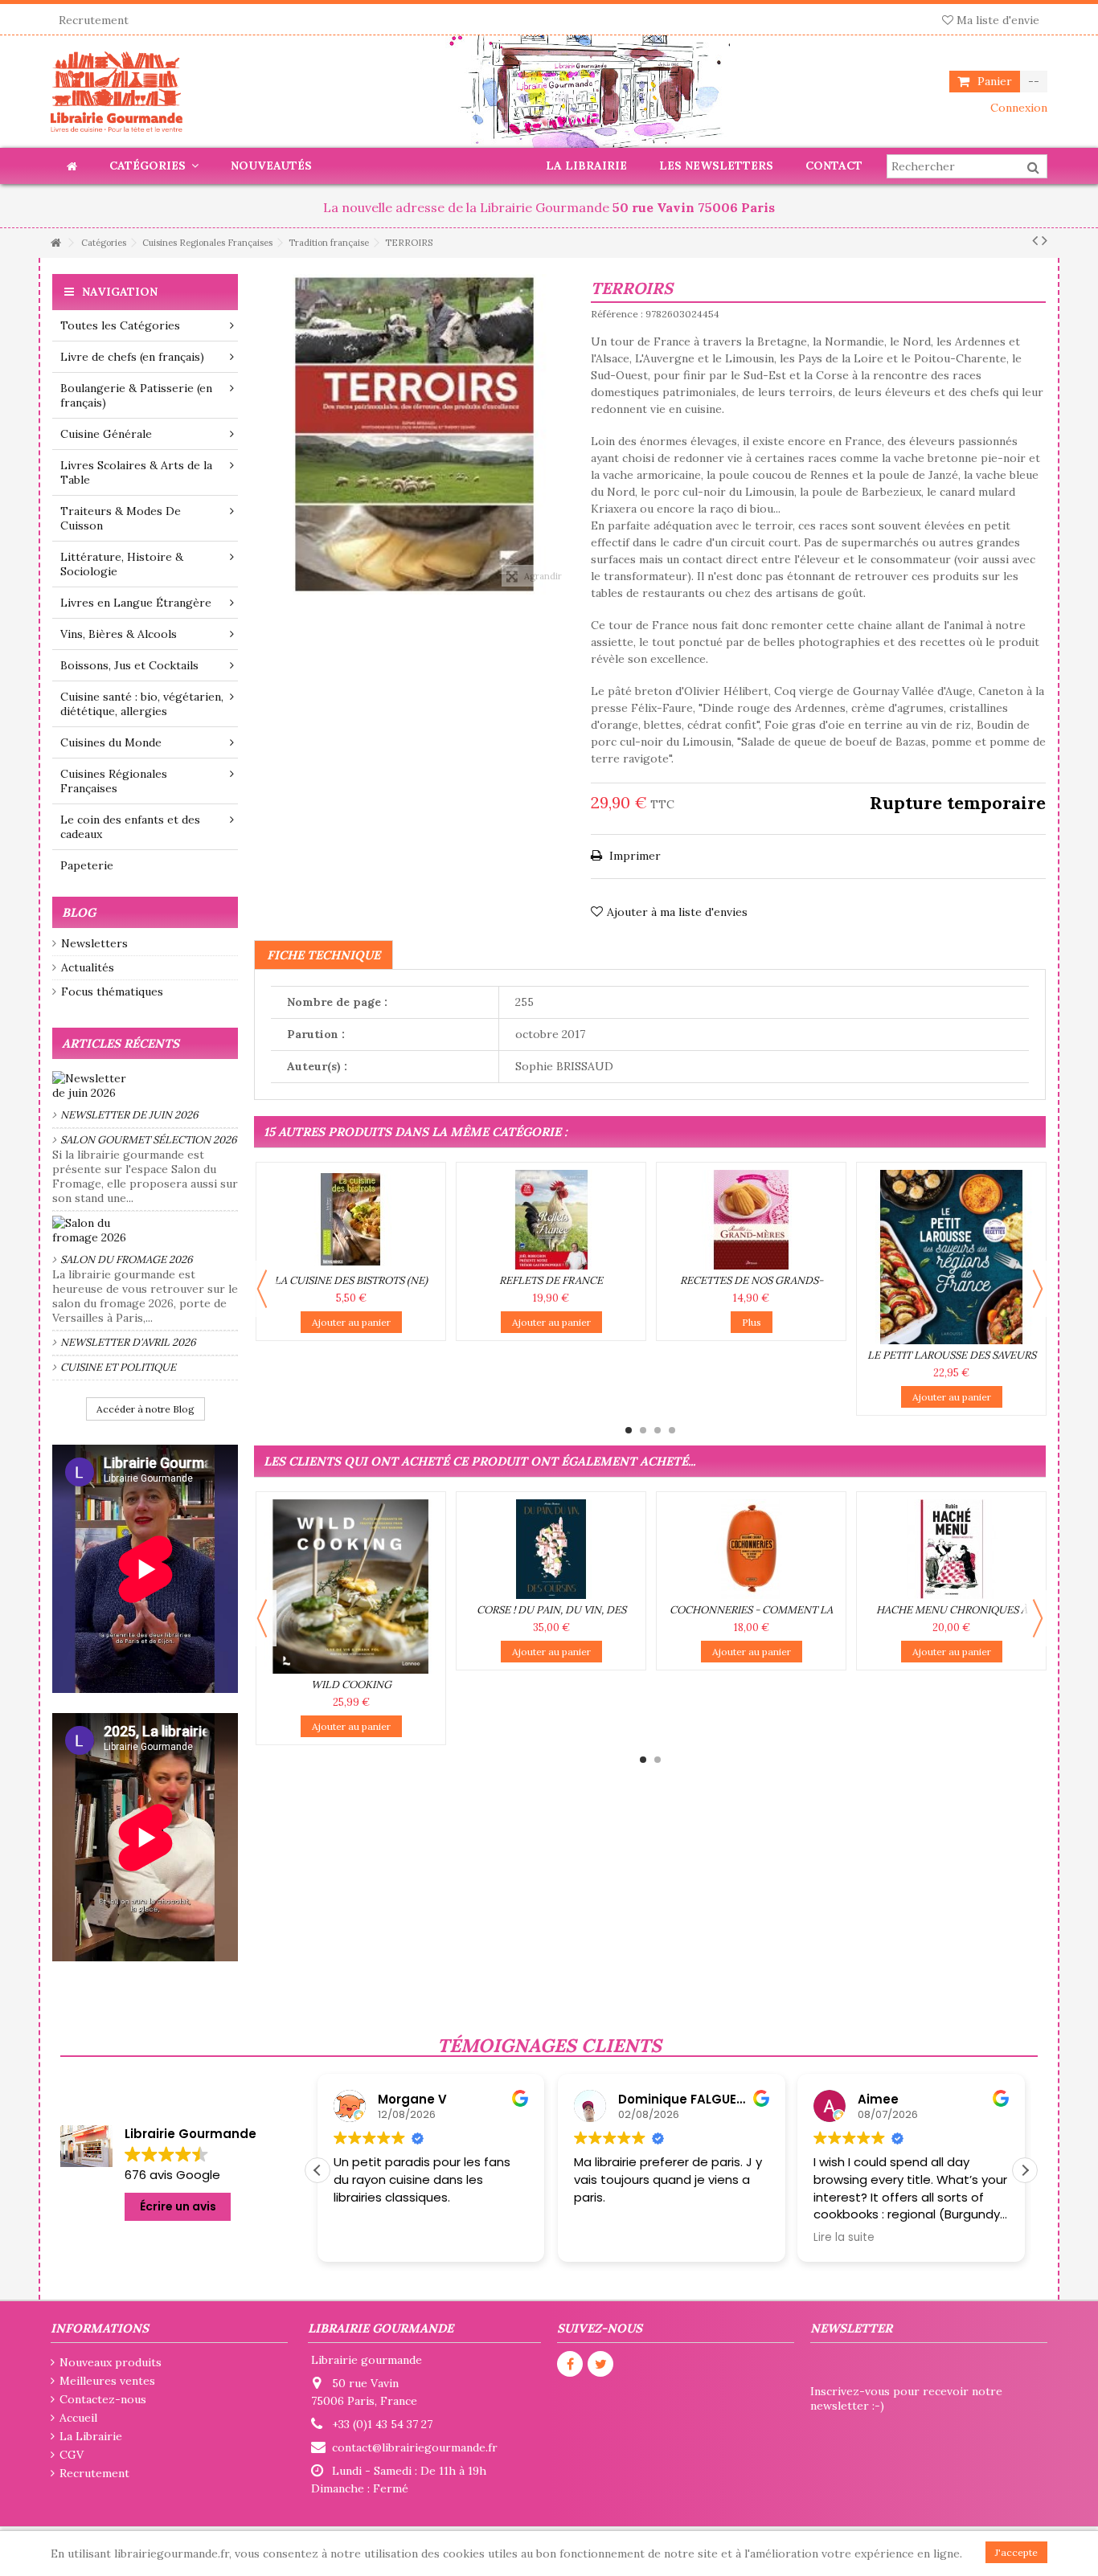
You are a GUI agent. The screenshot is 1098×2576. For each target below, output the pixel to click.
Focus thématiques (112, 992)
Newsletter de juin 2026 (129, 1115)
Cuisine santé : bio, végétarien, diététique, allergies (142, 704)
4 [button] (672, 1430)
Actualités (88, 967)
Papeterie (87, 865)
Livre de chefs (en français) (132, 357)
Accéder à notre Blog (145, 1409)
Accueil (78, 2418)
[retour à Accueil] (55, 243)
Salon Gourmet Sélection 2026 (149, 1140)
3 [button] (658, 1430)
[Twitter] (600, 2364)
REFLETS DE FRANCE (551, 1280)
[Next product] (1045, 240)
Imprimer (633, 856)
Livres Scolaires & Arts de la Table (136, 472)
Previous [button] (262, 1289)
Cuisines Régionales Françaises (114, 781)
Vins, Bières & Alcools (119, 634)
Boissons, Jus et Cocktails (129, 665)
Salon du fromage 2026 (127, 1259)
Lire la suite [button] (606, 2238)
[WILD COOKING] (351, 1586)
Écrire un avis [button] (178, 2206)
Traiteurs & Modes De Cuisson (121, 518)
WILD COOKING (351, 1685)
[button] (1025, 2170)
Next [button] (1038, 1289)
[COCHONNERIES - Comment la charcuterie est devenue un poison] (751, 1549)
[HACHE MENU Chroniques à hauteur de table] (951, 1549)
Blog (79, 912)
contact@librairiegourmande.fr (415, 2447)
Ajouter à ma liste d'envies (677, 912)
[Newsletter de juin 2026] (145, 1086)
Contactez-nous (103, 2399)
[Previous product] (1035, 240)
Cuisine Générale (106, 434)
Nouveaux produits (111, 2362)
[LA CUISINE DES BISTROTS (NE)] (351, 1220)
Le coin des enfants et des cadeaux (130, 827)
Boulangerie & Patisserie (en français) (136, 395)
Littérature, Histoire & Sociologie (122, 564)
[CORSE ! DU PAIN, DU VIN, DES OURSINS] (551, 1549)
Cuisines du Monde (111, 742)
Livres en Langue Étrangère (136, 603)
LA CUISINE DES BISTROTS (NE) (351, 1280)
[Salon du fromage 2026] (145, 1230)
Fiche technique (324, 955)
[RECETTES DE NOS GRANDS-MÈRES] (751, 1220)
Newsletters (94, 943)
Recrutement (94, 20)
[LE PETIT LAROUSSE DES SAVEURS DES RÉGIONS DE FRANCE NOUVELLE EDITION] (951, 1257)
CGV (72, 2455)
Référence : (617, 314)
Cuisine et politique (118, 1367)
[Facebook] (570, 2364)
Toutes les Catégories (120, 325)
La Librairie (91, 2436)
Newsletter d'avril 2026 (128, 1342)
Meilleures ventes (107, 2381)
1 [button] (629, 1430)
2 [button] (643, 1430)
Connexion (1017, 108)
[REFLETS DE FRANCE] (551, 1220)
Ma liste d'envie (996, 20)
